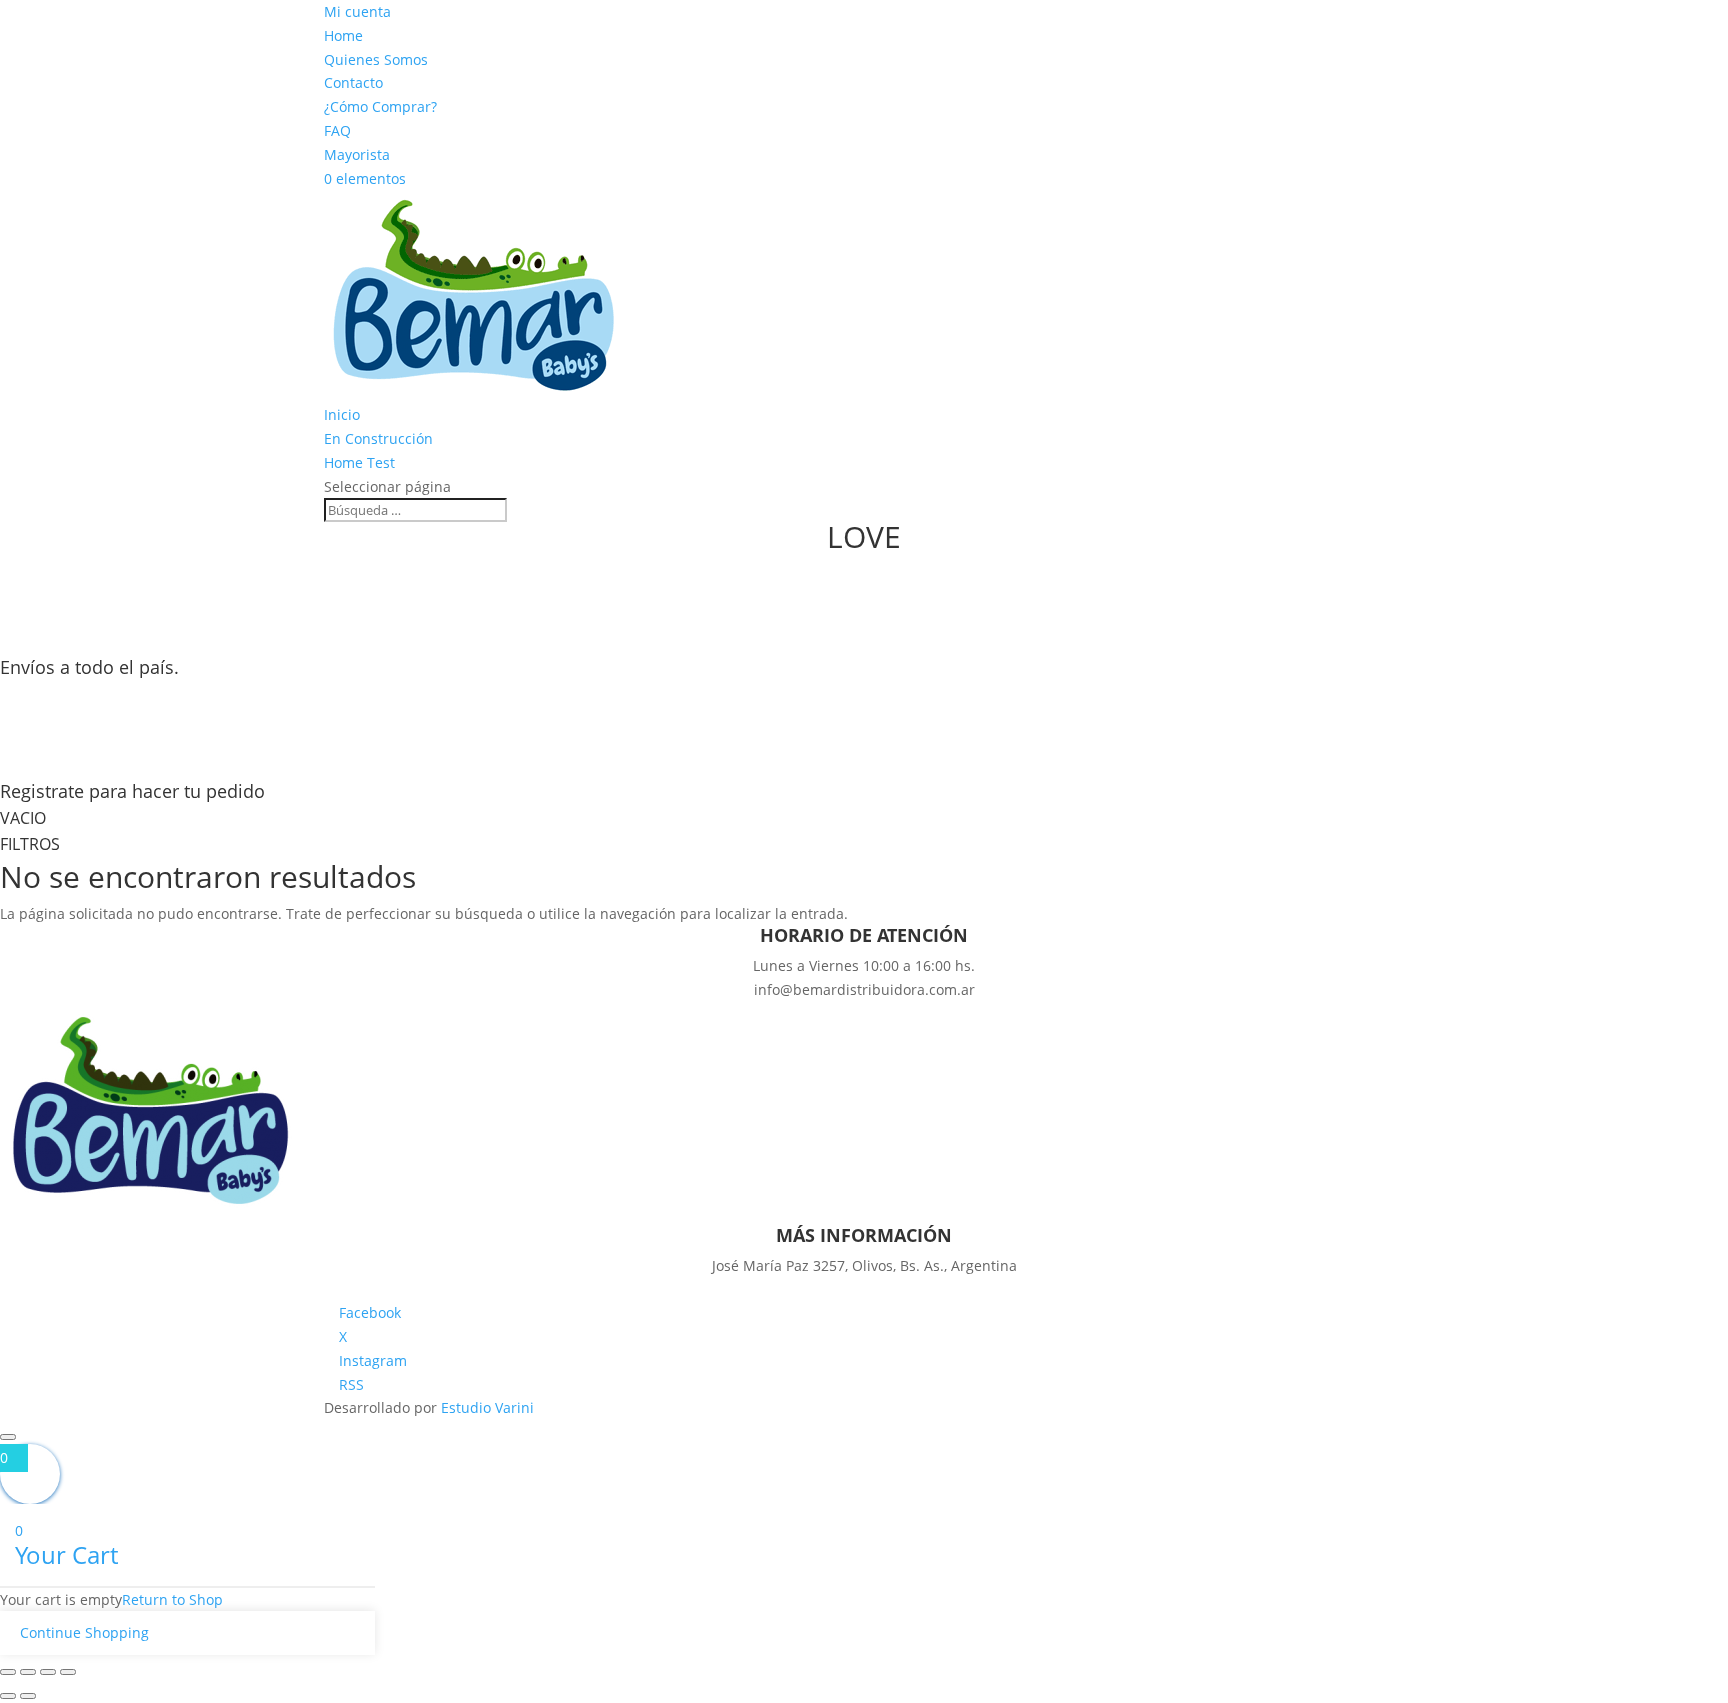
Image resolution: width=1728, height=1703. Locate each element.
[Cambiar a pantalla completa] (28, 1672)
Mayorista (357, 154)
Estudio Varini (487, 1407)
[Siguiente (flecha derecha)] (28, 1696)
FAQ (337, 130)
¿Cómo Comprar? (380, 106)
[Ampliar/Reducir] (8, 1672)
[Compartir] (48, 1672)
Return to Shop (172, 1599)
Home (343, 35)
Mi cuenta (357, 11)
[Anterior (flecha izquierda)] (8, 1696)
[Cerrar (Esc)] (68, 1672)
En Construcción (378, 438)
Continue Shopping (84, 1632)
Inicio (342, 414)
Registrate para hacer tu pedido (132, 791)
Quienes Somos (376, 59)
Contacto (353, 82)
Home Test (359, 462)
